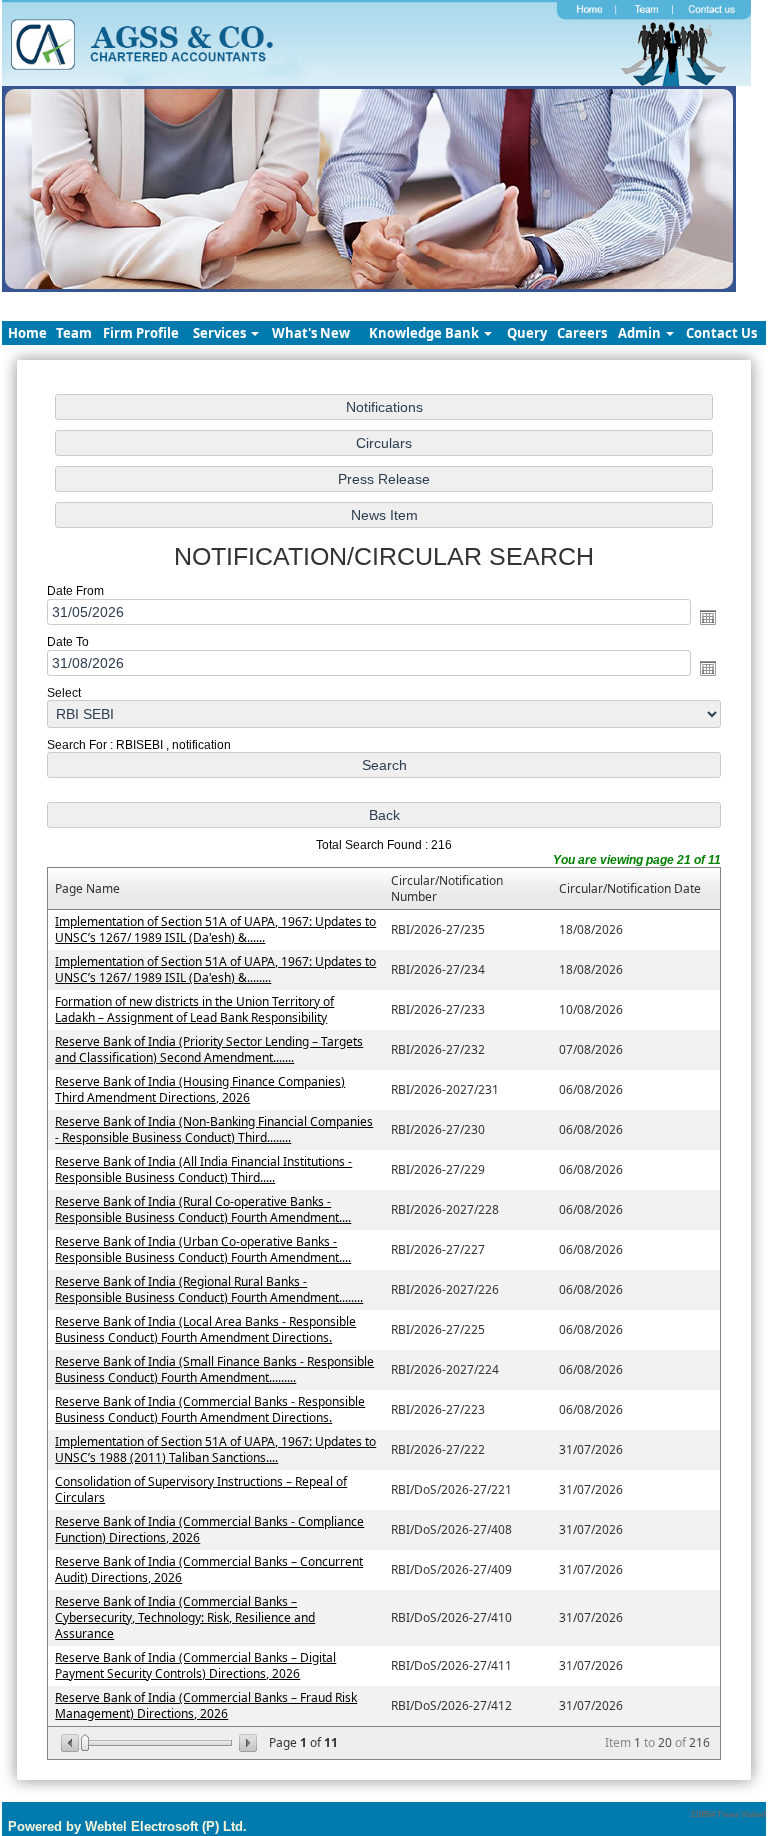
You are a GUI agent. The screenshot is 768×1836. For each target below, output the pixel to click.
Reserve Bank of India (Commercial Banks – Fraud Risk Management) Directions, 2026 (206, 1705)
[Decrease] (71, 1743)
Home (27, 333)
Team (74, 333)
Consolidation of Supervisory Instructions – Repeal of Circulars (201, 1489)
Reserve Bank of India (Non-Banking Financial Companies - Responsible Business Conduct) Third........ (214, 1129)
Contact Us (721, 333)
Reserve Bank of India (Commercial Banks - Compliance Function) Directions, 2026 (209, 1529)
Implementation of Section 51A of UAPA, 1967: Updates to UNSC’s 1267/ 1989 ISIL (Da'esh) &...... (215, 929)
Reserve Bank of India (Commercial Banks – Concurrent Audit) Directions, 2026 (209, 1569)
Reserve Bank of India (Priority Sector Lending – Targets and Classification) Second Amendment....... (209, 1049)
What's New (311, 333)
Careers (582, 333)
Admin (641, 333)
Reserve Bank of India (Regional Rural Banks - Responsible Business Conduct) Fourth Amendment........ (209, 1289)
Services (221, 333)
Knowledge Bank (425, 333)
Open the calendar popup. (708, 617)
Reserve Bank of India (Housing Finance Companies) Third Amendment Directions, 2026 (200, 1089)
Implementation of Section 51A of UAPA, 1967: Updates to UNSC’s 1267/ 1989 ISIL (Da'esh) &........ (215, 969)
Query (527, 333)
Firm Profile (141, 333)
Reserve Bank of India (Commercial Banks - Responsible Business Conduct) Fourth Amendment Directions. (210, 1409)
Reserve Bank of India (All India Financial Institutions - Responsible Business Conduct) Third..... (203, 1169)
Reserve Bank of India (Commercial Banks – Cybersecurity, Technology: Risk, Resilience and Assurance (185, 1617)
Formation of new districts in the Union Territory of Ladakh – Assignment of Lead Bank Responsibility (194, 1009)
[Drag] (85, 1743)
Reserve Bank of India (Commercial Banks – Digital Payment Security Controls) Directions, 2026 (195, 1665)
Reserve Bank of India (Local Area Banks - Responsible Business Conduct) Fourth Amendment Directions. (205, 1329)
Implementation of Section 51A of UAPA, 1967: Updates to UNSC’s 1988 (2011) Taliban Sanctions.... (215, 1449)
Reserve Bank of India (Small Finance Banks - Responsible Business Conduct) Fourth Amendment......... (214, 1369)
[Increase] (246, 1743)
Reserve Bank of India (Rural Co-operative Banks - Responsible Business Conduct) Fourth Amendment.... (203, 1209)
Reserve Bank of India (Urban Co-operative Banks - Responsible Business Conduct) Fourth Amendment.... (203, 1249)
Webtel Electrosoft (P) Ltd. (166, 1826)
